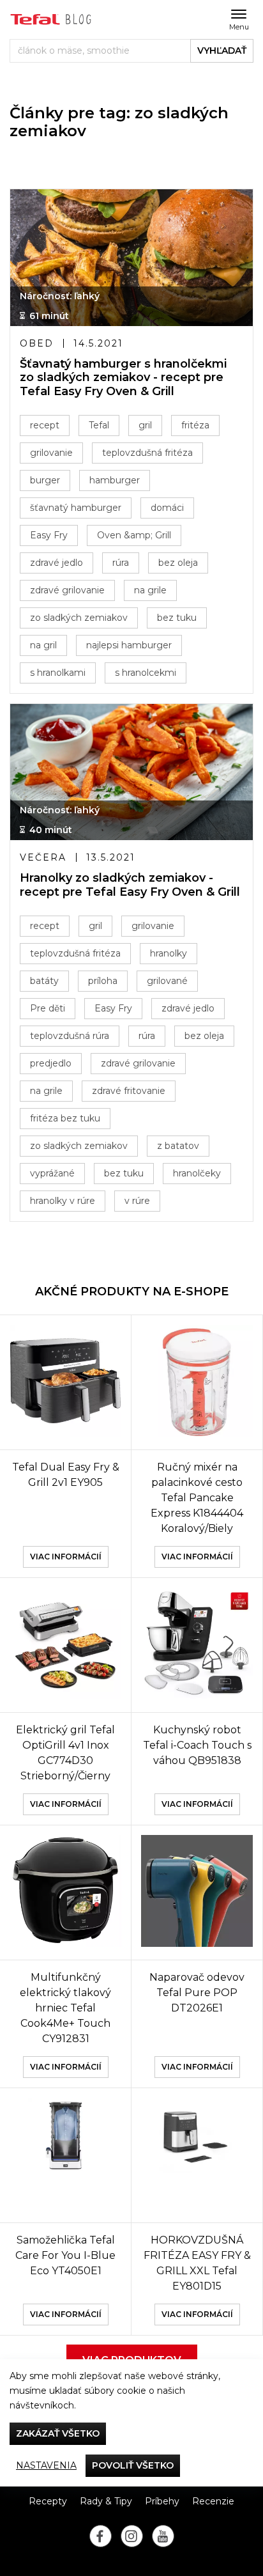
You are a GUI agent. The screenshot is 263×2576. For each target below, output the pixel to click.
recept (45, 425)
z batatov (178, 1146)
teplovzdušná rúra (70, 1036)
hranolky (169, 953)
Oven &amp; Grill (134, 535)
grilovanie (51, 453)
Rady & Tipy (106, 2501)
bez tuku (177, 618)
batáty (44, 981)
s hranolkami (58, 673)
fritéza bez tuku (65, 1118)
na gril (43, 645)
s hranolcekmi (146, 673)
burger (45, 480)
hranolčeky (197, 1173)
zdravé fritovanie (129, 1091)
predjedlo (51, 1063)
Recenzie (213, 2501)
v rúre (137, 1201)
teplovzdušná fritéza (147, 453)
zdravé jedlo (56, 563)
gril (145, 425)
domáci (167, 508)
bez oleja (178, 563)
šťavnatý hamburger (76, 508)
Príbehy (162, 2501)
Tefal (99, 425)
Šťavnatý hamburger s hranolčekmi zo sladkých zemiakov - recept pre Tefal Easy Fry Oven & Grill (123, 378)
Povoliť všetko (133, 2465)
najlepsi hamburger (129, 645)
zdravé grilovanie (67, 590)
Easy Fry (49, 535)
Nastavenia (46, 2465)
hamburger (115, 480)
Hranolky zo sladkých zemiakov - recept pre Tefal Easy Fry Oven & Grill (130, 885)
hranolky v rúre (63, 1201)
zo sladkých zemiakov (79, 618)
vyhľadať (222, 51)
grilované (167, 981)
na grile (150, 590)
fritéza (195, 425)
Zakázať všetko (58, 2433)
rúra (121, 563)
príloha (103, 981)
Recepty (48, 2501)
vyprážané (52, 1173)
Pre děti (48, 1008)
